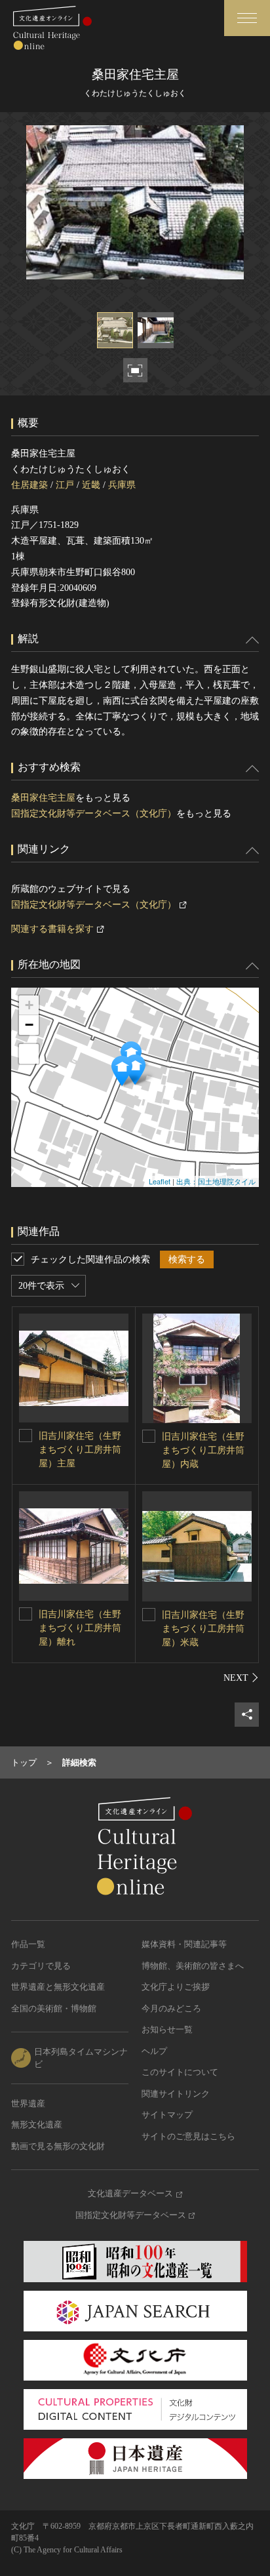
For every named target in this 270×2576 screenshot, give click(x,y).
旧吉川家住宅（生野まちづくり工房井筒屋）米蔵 (203, 1629)
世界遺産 (28, 2103)
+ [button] (29, 1005)
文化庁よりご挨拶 (176, 1987)
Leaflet (160, 1181)
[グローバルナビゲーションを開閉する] (247, 18)
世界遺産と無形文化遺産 (58, 1987)
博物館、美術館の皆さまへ (193, 1966)
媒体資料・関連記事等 (184, 1944)
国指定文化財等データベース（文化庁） (94, 814)
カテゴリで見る (41, 1966)
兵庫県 (122, 485)
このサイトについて (180, 2072)
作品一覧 (28, 1944)
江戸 (65, 485)
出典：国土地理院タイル (216, 1181)
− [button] (29, 1025)
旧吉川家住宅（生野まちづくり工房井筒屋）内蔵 (203, 1450)
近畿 (91, 485)
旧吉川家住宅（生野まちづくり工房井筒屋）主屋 (80, 1450)
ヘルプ (154, 2051)
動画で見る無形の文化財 (58, 2146)
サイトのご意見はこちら (188, 2136)
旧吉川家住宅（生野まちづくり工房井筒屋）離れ (80, 1628)
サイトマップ (167, 2115)
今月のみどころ (171, 2008)
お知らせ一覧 (167, 2029)
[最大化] (29, 1054)
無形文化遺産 (37, 2124)
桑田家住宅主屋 (43, 798)
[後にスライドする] (241, 1678)
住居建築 (29, 485)
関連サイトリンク (176, 2094)
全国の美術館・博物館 (54, 2008)
